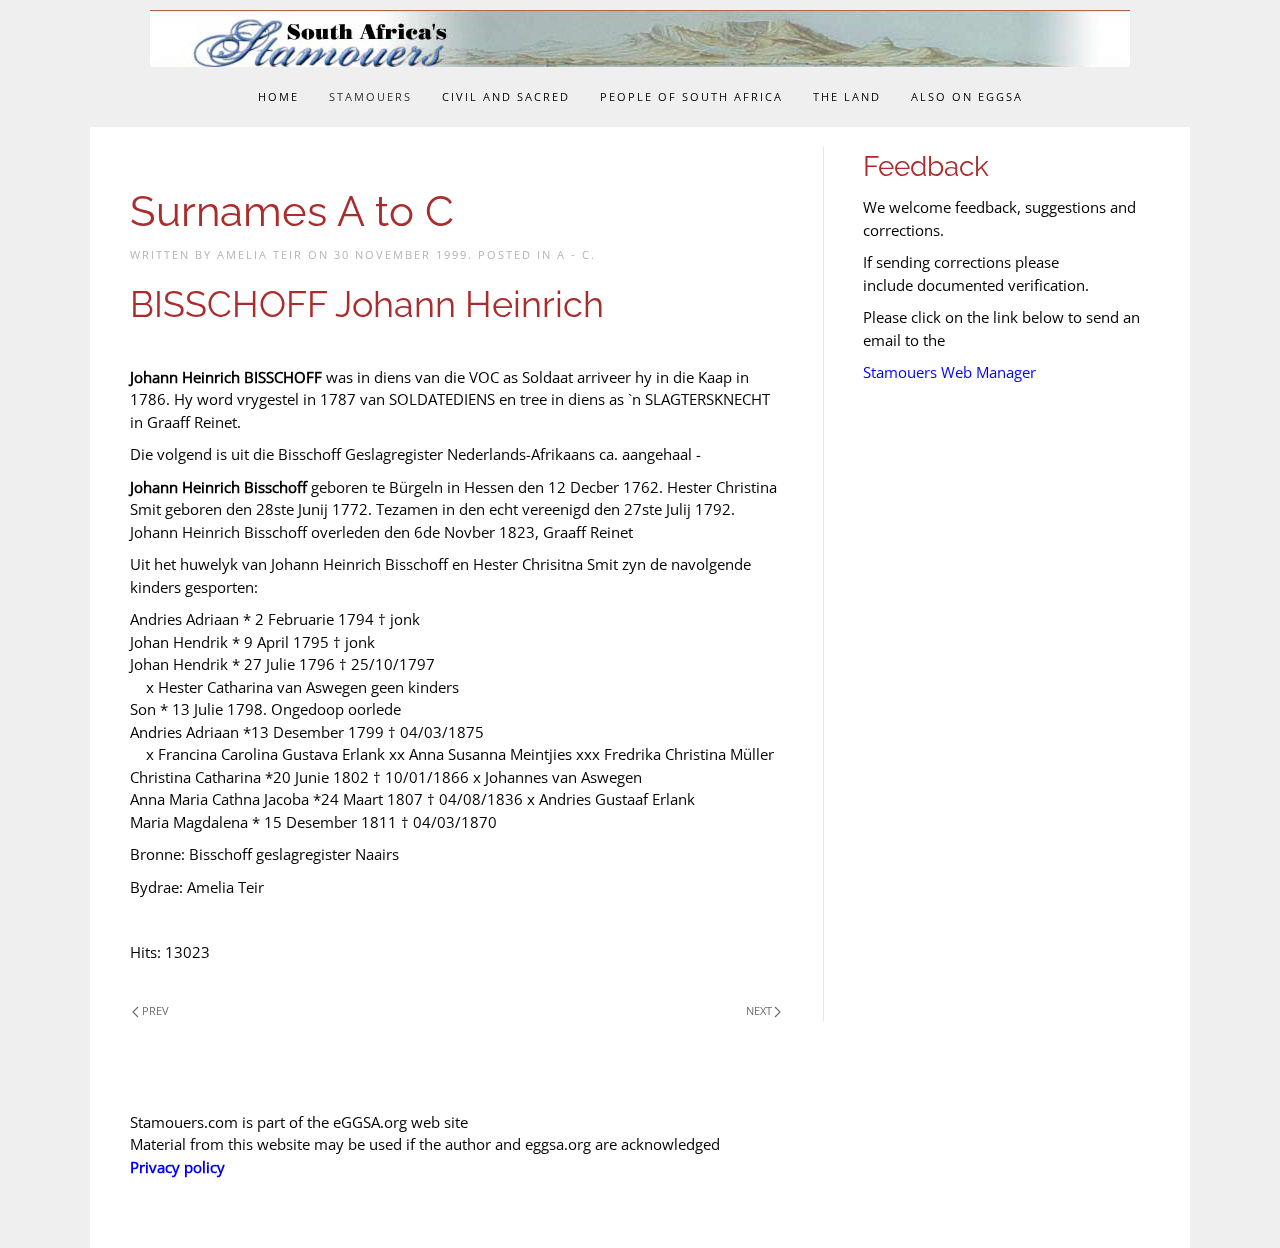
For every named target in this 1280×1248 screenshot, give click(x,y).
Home (278, 96)
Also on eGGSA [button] (967, 96)
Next (759, 1010)
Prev (155, 1010)
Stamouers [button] (370, 96)
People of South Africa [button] (691, 96)
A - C (574, 254)
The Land (847, 96)
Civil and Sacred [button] (506, 96)
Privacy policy (177, 1167)
